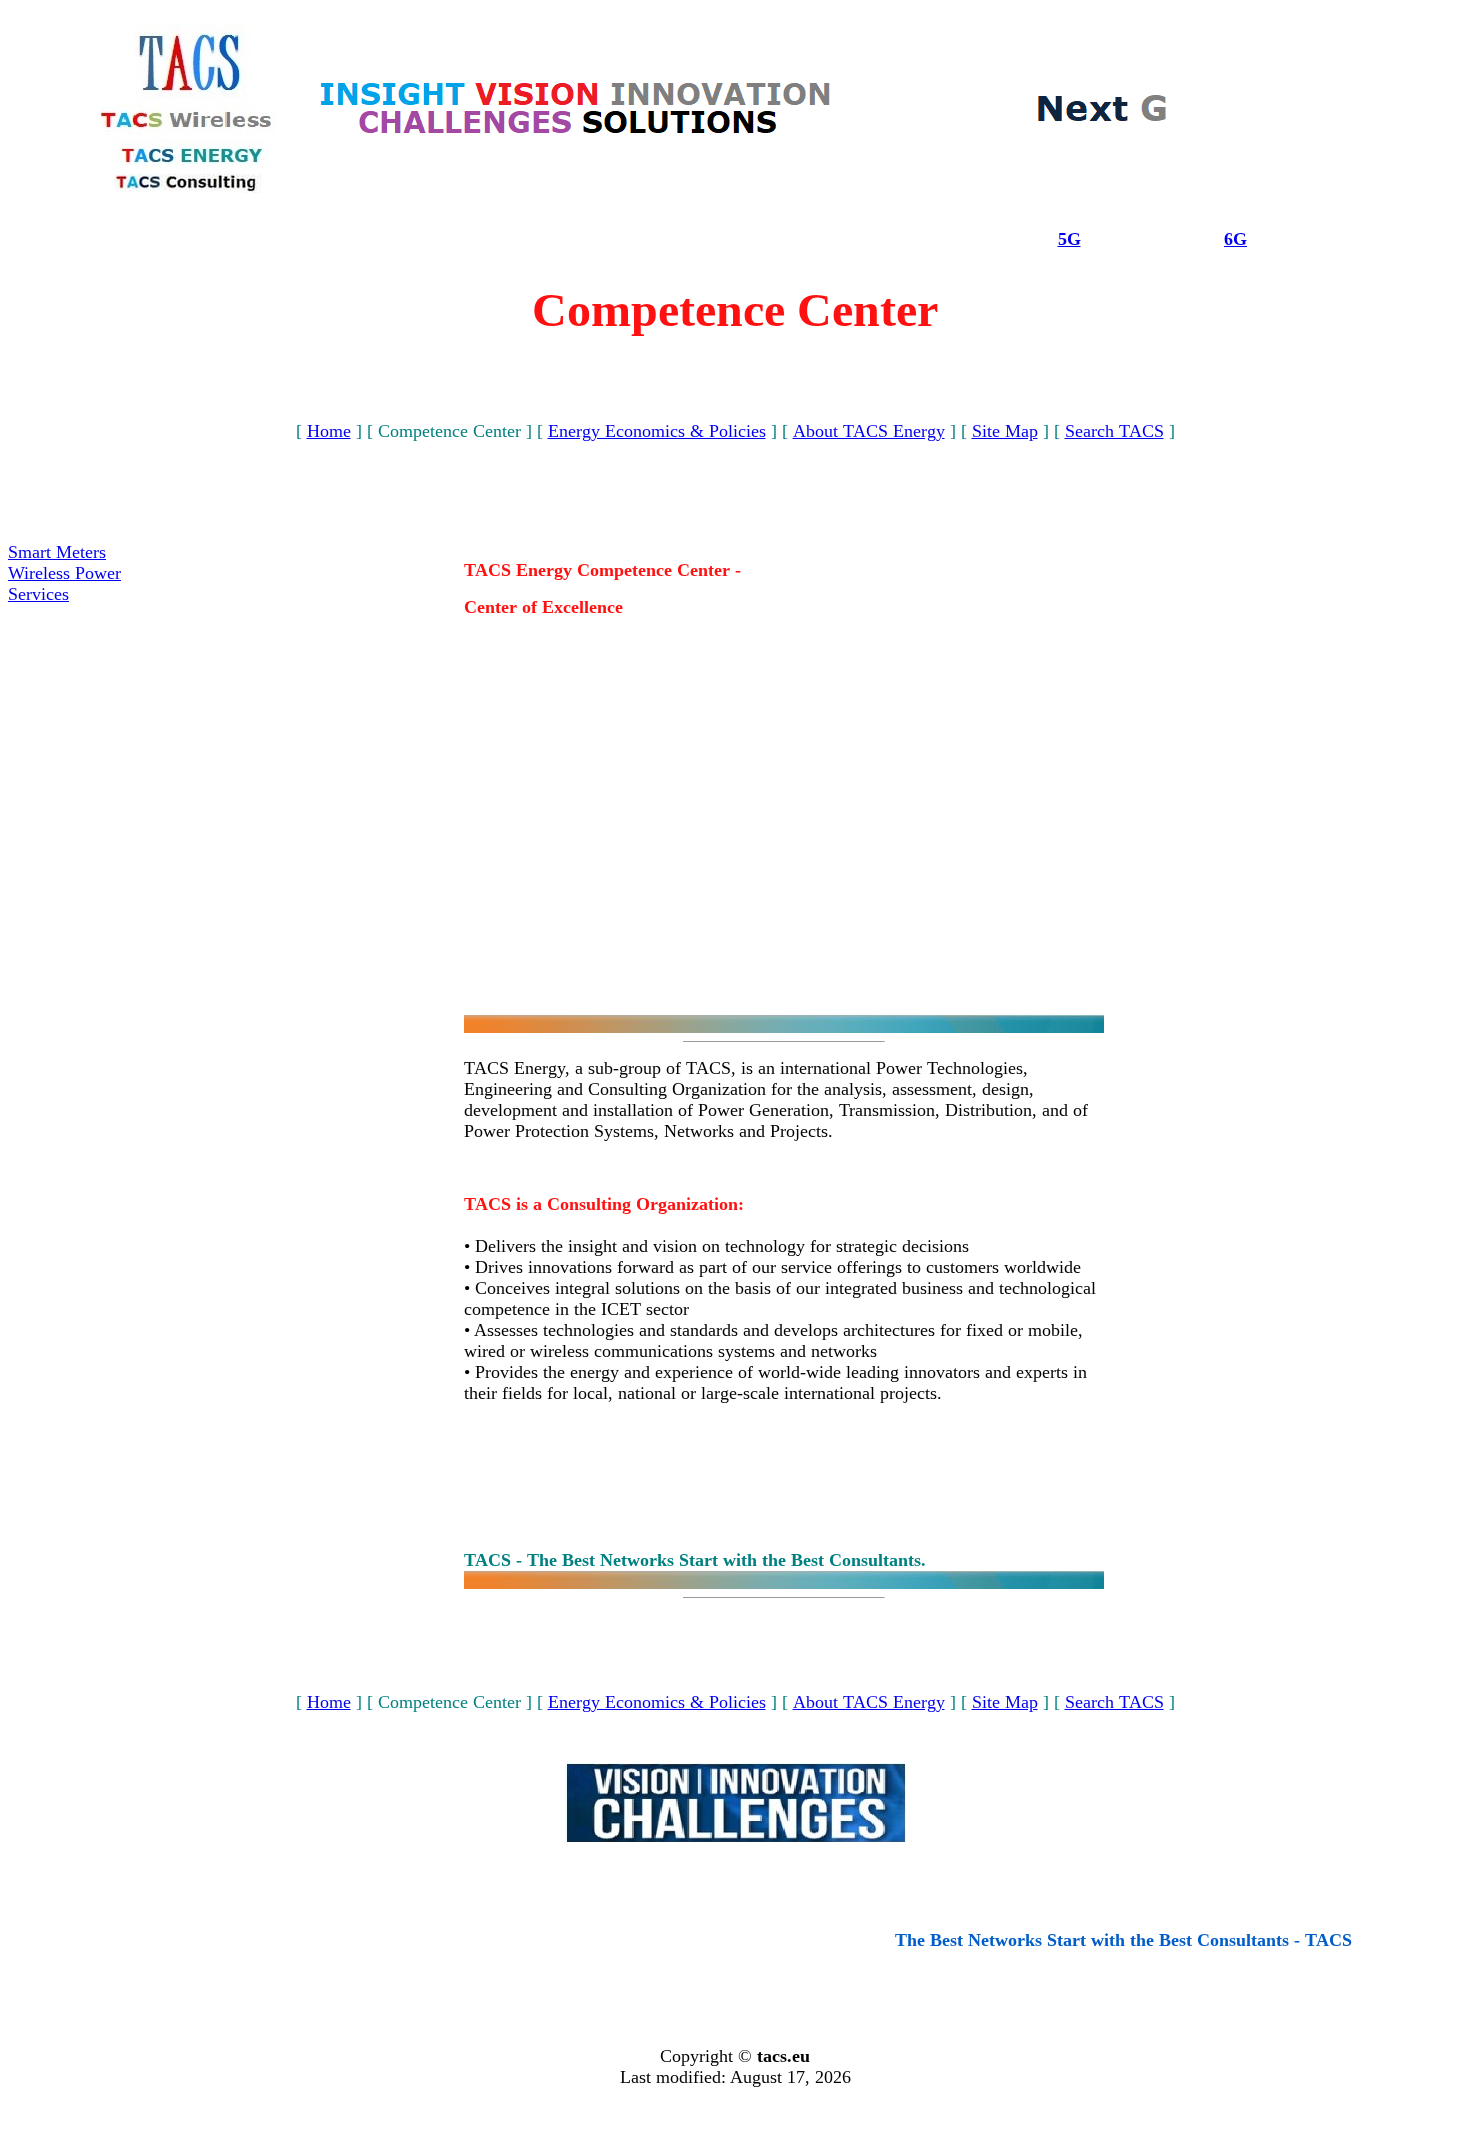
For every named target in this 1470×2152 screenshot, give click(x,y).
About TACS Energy (869, 431)
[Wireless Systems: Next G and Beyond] (1102, 119)
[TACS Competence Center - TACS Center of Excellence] (576, 132)
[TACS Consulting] (190, 187)
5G (1069, 239)
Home (329, 431)
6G (1235, 239)
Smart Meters (57, 552)
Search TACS (1114, 431)
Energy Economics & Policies (657, 431)
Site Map (1005, 431)
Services (38, 594)
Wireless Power (64, 573)
